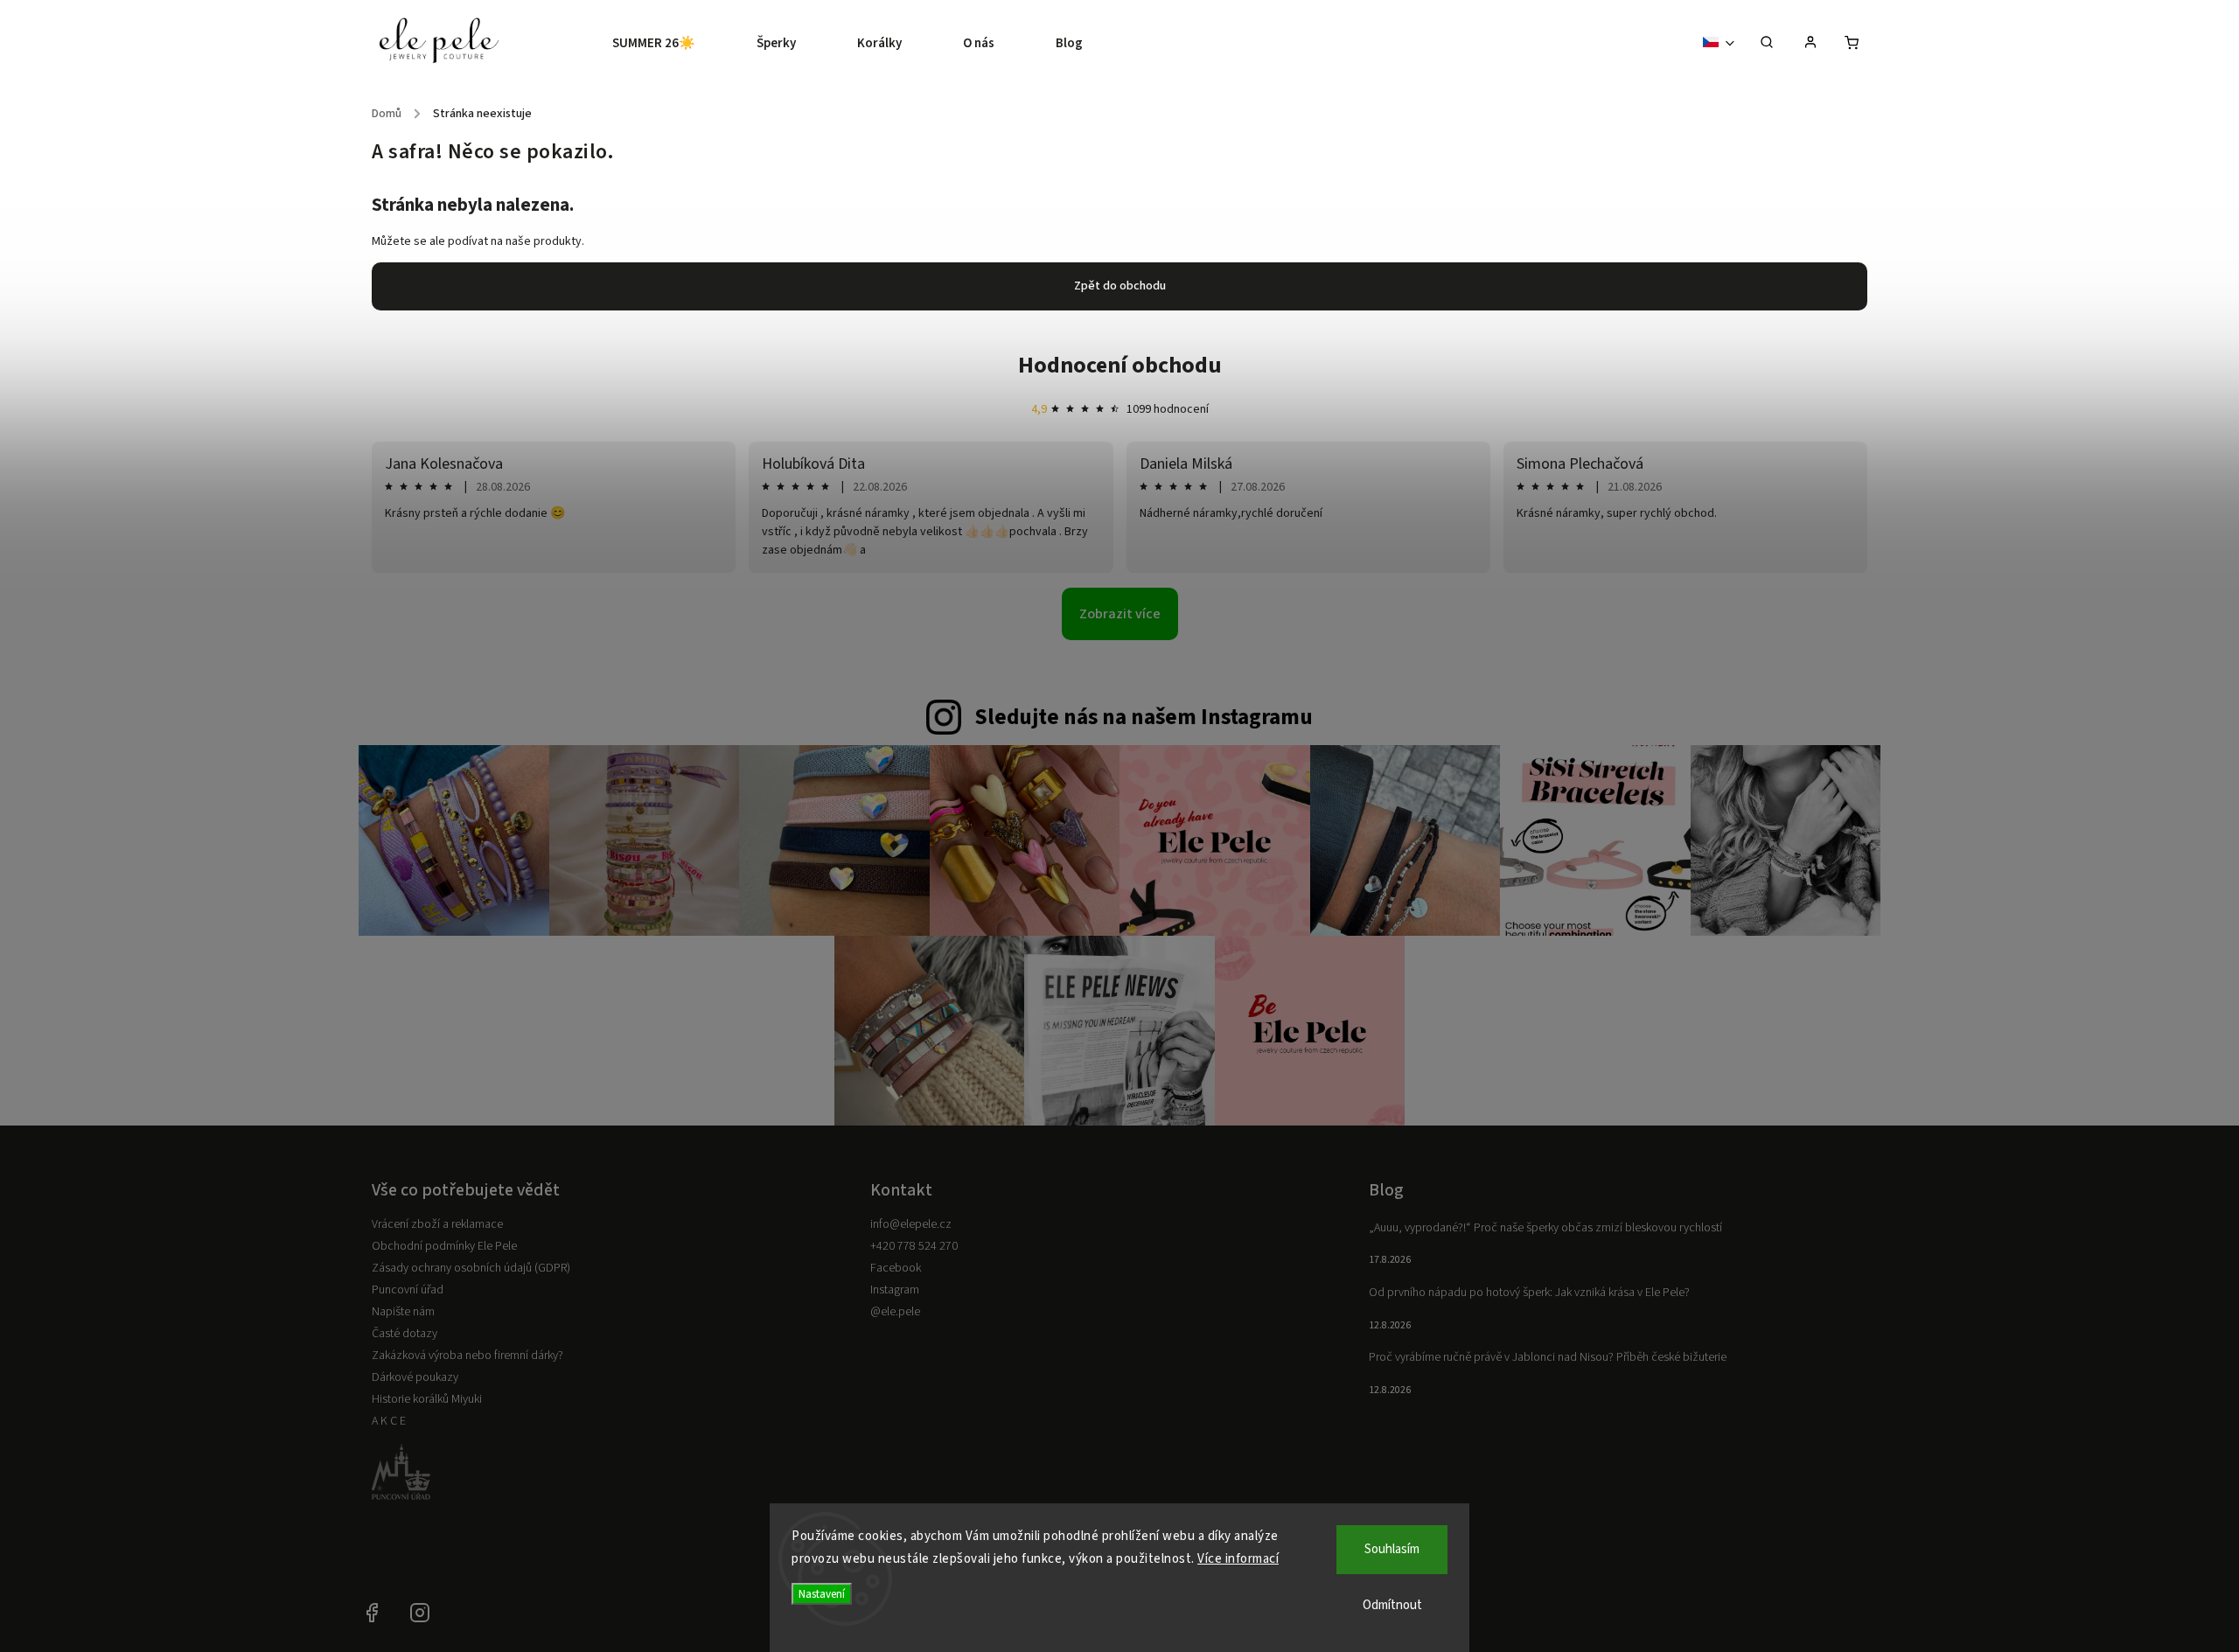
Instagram (895, 1290)
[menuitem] (669, 44)
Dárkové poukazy (415, 1377)
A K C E (389, 1421)
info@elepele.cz (911, 1224)
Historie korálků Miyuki (427, 1399)
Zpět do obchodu (1120, 286)
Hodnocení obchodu (1120, 365)
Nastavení (822, 1594)
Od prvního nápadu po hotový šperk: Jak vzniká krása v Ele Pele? (1529, 1293)
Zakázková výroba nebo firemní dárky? (467, 1356)
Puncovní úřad (408, 1290)
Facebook (896, 1268)
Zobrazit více (1120, 614)
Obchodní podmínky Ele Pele (444, 1246)
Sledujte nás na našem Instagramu (1144, 717)
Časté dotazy (405, 1334)
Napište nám (403, 1312)
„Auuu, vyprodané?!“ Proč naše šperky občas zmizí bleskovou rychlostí (1545, 1228)
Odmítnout (1392, 1605)
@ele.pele (895, 1312)
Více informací (1238, 1559)
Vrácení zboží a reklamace (437, 1224)
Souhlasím (1392, 1549)
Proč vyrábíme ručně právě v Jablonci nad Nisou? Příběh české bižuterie (1548, 1357)
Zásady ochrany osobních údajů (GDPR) (471, 1268)
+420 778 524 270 (914, 1246)
